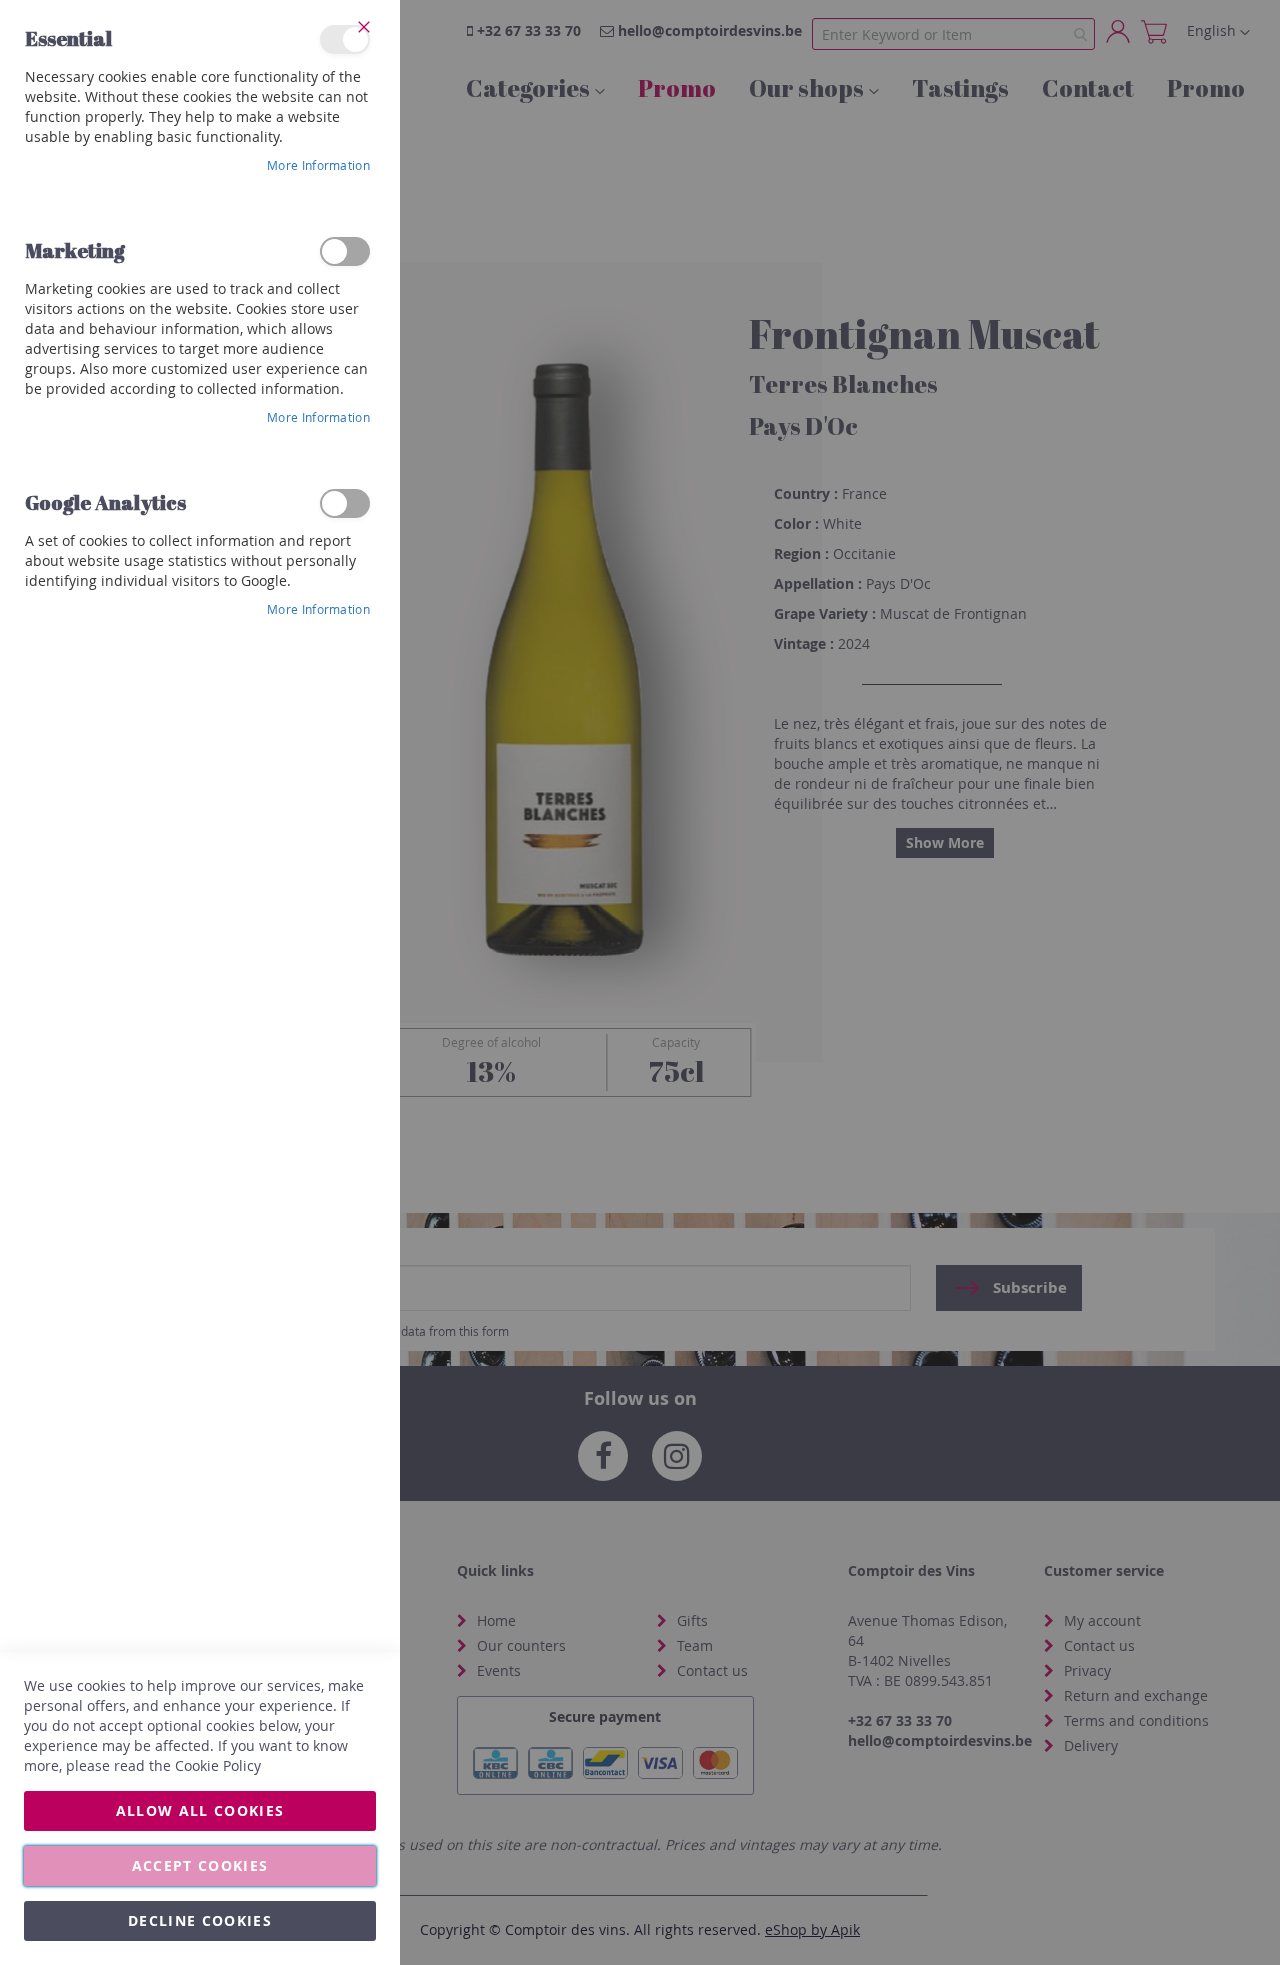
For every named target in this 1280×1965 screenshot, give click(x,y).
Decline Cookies (200, 1920)
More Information (318, 165)
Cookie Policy (218, 1765)
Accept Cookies (200, 1865)
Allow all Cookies (200, 1810)
